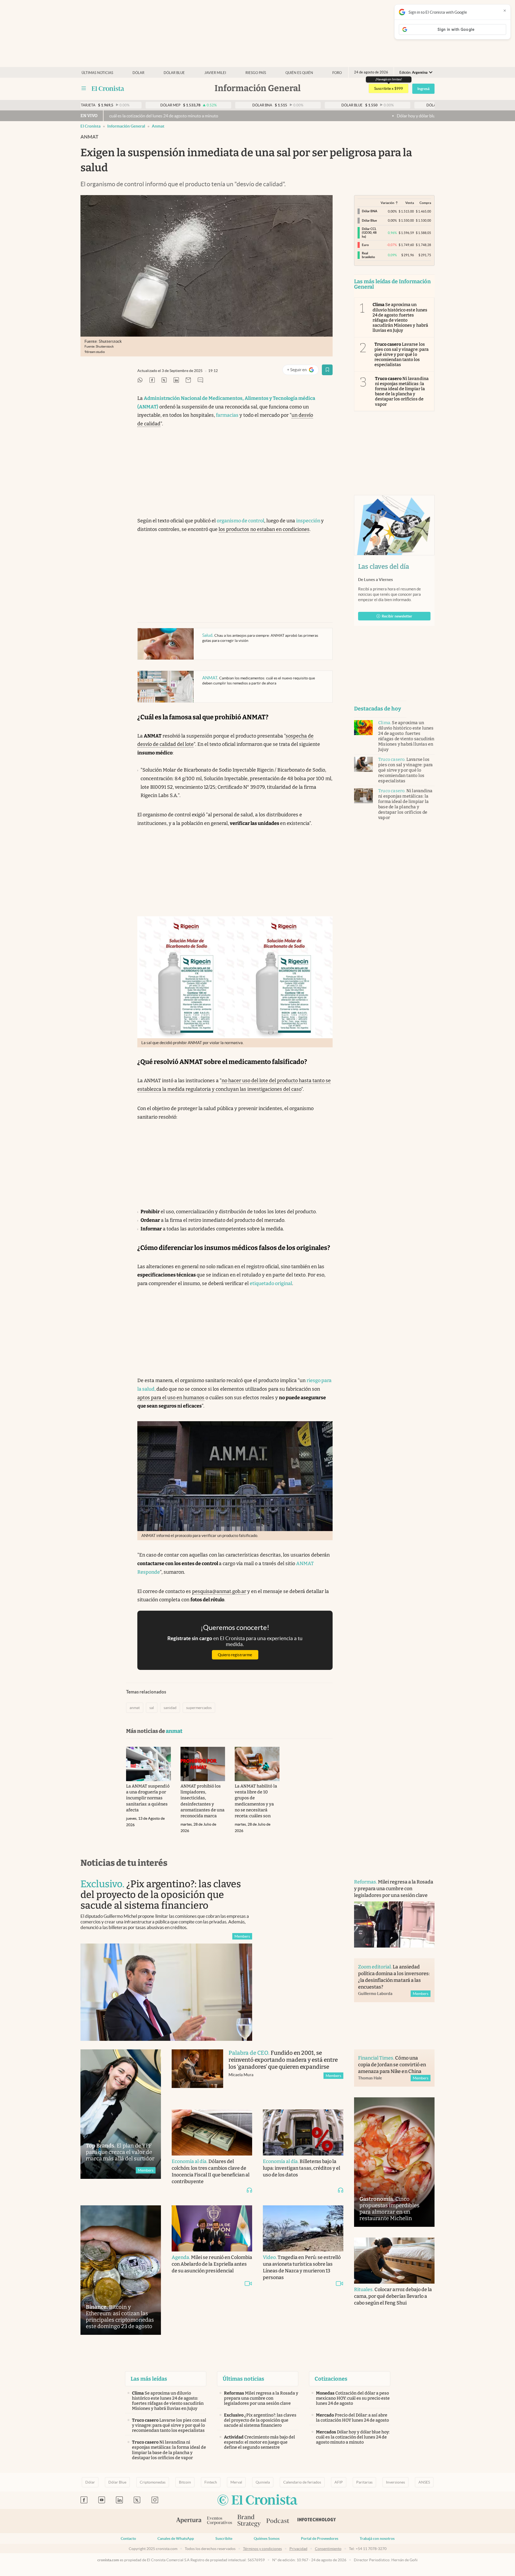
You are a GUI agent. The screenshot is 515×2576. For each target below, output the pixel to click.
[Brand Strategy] (249, 2521)
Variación (387, 203)
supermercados (199, 1708)
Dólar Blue (117, 2482)
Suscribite (224, 2538)
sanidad (170, 1708)
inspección (309, 521)
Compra (425, 203)
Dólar (138, 73)
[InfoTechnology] (317, 2521)
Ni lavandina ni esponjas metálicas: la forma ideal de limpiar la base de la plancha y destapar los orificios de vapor (402, 391)
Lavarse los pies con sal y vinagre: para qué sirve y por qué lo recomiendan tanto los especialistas (402, 355)
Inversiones (396, 2482)
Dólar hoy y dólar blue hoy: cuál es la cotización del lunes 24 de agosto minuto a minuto (379, 116)
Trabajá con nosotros (377, 2538)
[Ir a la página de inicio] (108, 88)
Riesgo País (256, 73)
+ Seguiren (303, 371)
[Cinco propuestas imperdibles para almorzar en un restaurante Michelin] (394, 2162)
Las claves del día (384, 567)
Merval (236, 2482)
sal (152, 1708)
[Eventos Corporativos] (219, 2521)
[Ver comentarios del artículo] (200, 380)
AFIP (339, 2482)
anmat (158, 126)
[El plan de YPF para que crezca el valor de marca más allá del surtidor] (121, 2114)
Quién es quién (299, 73)
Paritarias (364, 2482)
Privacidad (298, 2549)
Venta (410, 203)
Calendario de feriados (302, 2482)
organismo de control (240, 521)
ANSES (424, 2482)
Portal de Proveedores (320, 2538)
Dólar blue (174, 73)
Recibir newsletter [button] (397, 616)
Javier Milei (215, 73)
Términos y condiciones (262, 2549)
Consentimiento (328, 2549)
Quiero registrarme (235, 1655)
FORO (337, 73)
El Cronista (91, 126)
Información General (126, 126)
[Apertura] (189, 2521)
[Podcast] (278, 2521)
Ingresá (423, 89)
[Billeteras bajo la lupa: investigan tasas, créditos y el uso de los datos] (303, 2132)
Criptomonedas (153, 2482)
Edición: (413, 72)
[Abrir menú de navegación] (84, 88)
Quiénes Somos (267, 2538)
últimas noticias (97, 73)
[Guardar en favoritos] (327, 370)
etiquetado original (271, 1283)
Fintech (211, 2482)
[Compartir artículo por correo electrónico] (188, 380)
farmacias (227, 415)
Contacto (128, 2538)
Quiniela (263, 2482)
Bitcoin (185, 2482)
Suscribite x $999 (389, 88)
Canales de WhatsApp (176, 2538)
